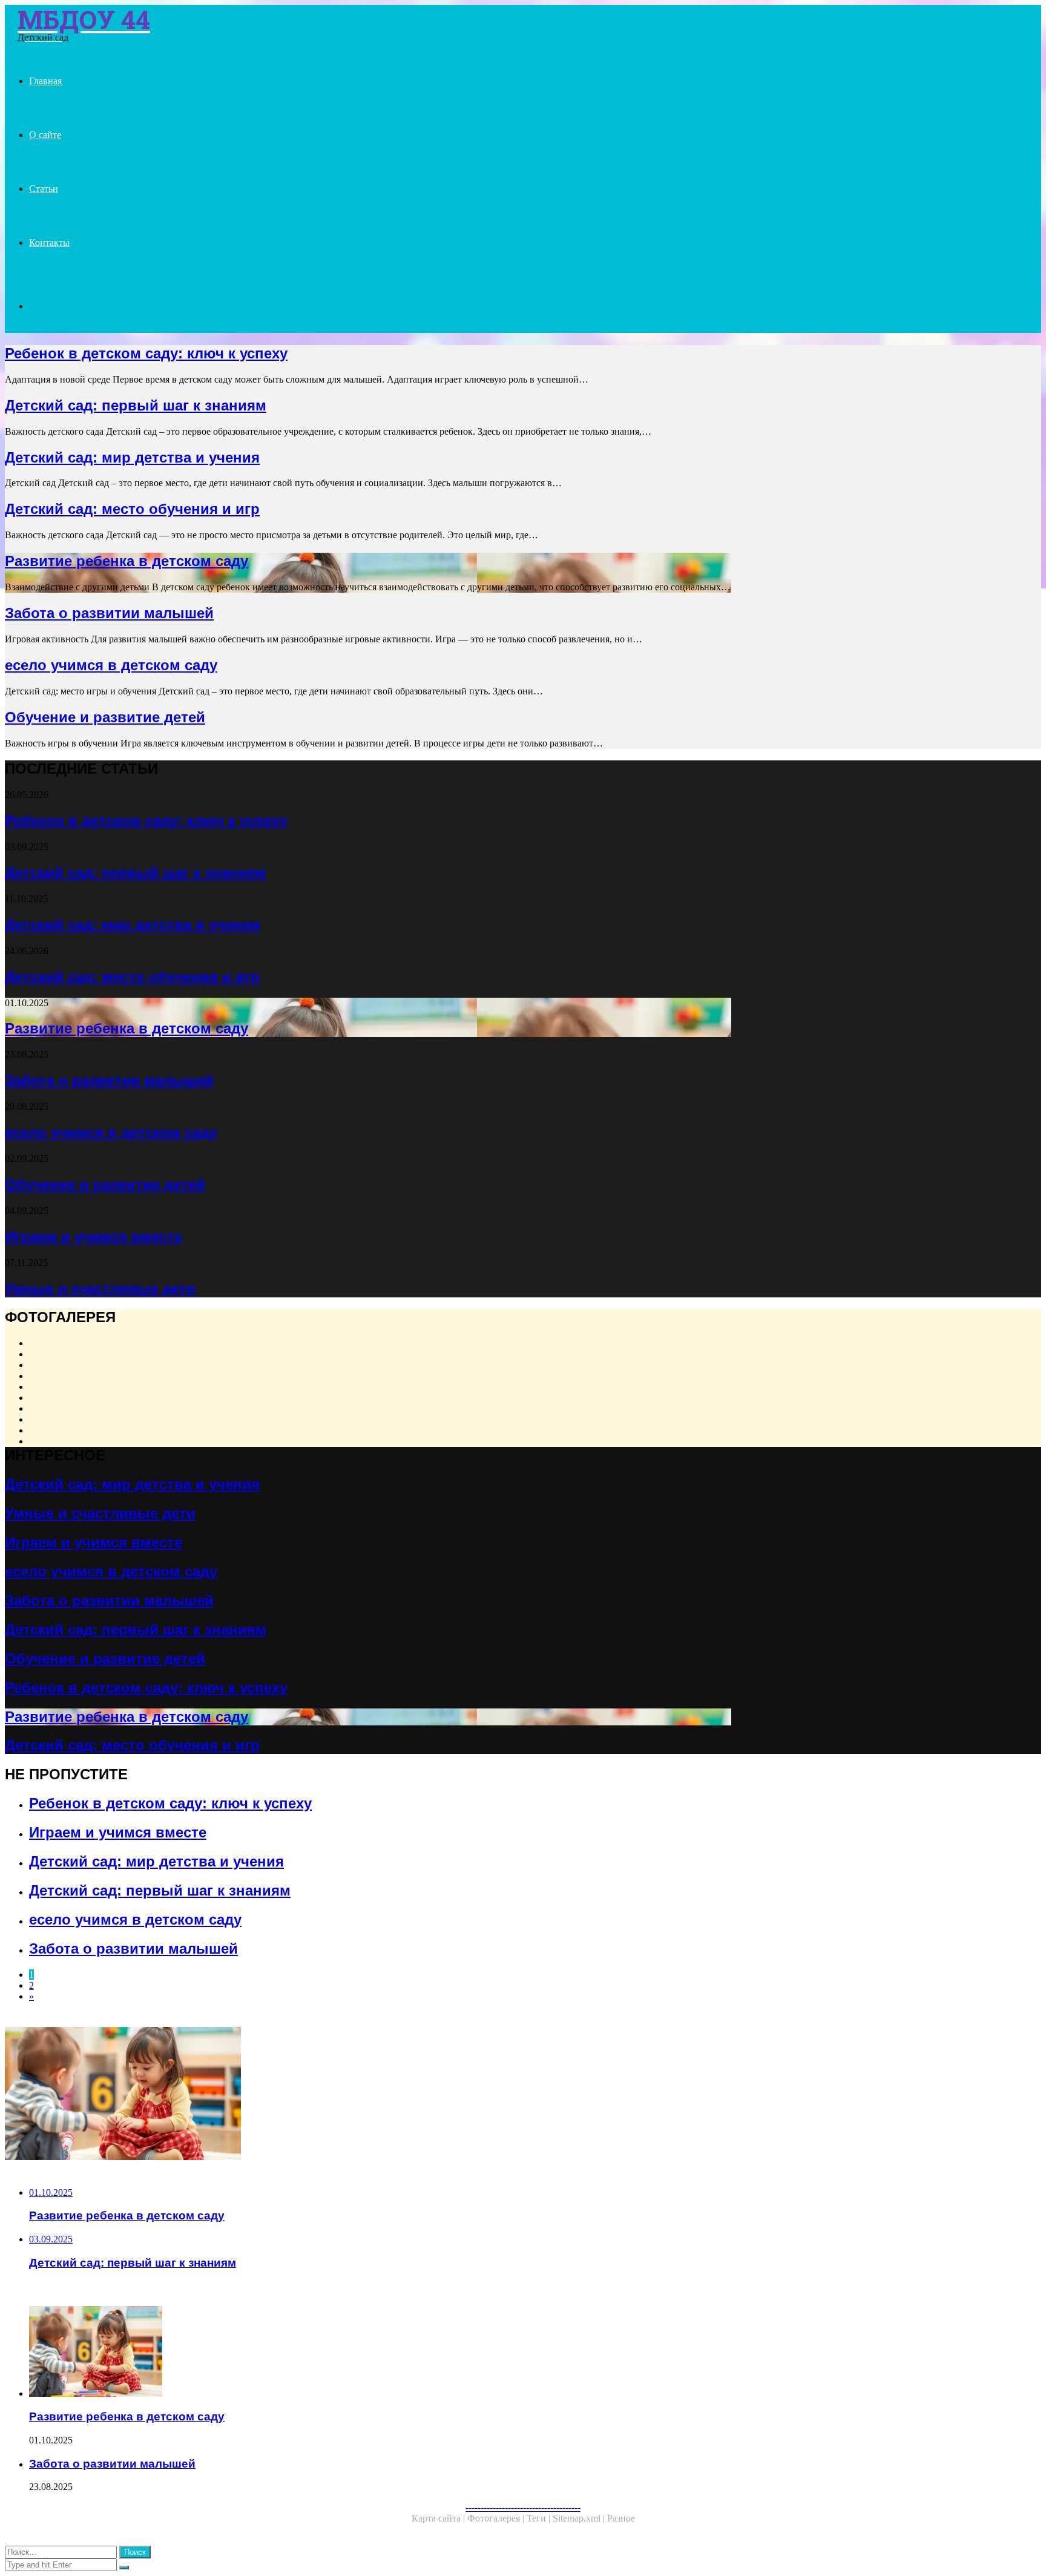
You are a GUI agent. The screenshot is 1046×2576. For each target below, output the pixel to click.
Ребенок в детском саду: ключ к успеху (146, 353)
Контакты (49, 242)
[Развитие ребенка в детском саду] (368, 2095)
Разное (621, 2518)
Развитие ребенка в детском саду (127, 561)
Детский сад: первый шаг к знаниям (136, 405)
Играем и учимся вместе (94, 1237)
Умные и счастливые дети (100, 1289)
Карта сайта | (439, 2518)
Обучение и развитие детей (105, 717)
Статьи (44, 189)
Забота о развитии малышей (109, 613)
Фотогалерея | (497, 2518)
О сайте (45, 135)
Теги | (540, 2518)
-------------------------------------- (523, 2507)
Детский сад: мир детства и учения (132, 457)
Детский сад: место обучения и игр (132, 509)
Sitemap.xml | (580, 2518)
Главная (45, 81)
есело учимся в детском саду (111, 665)
